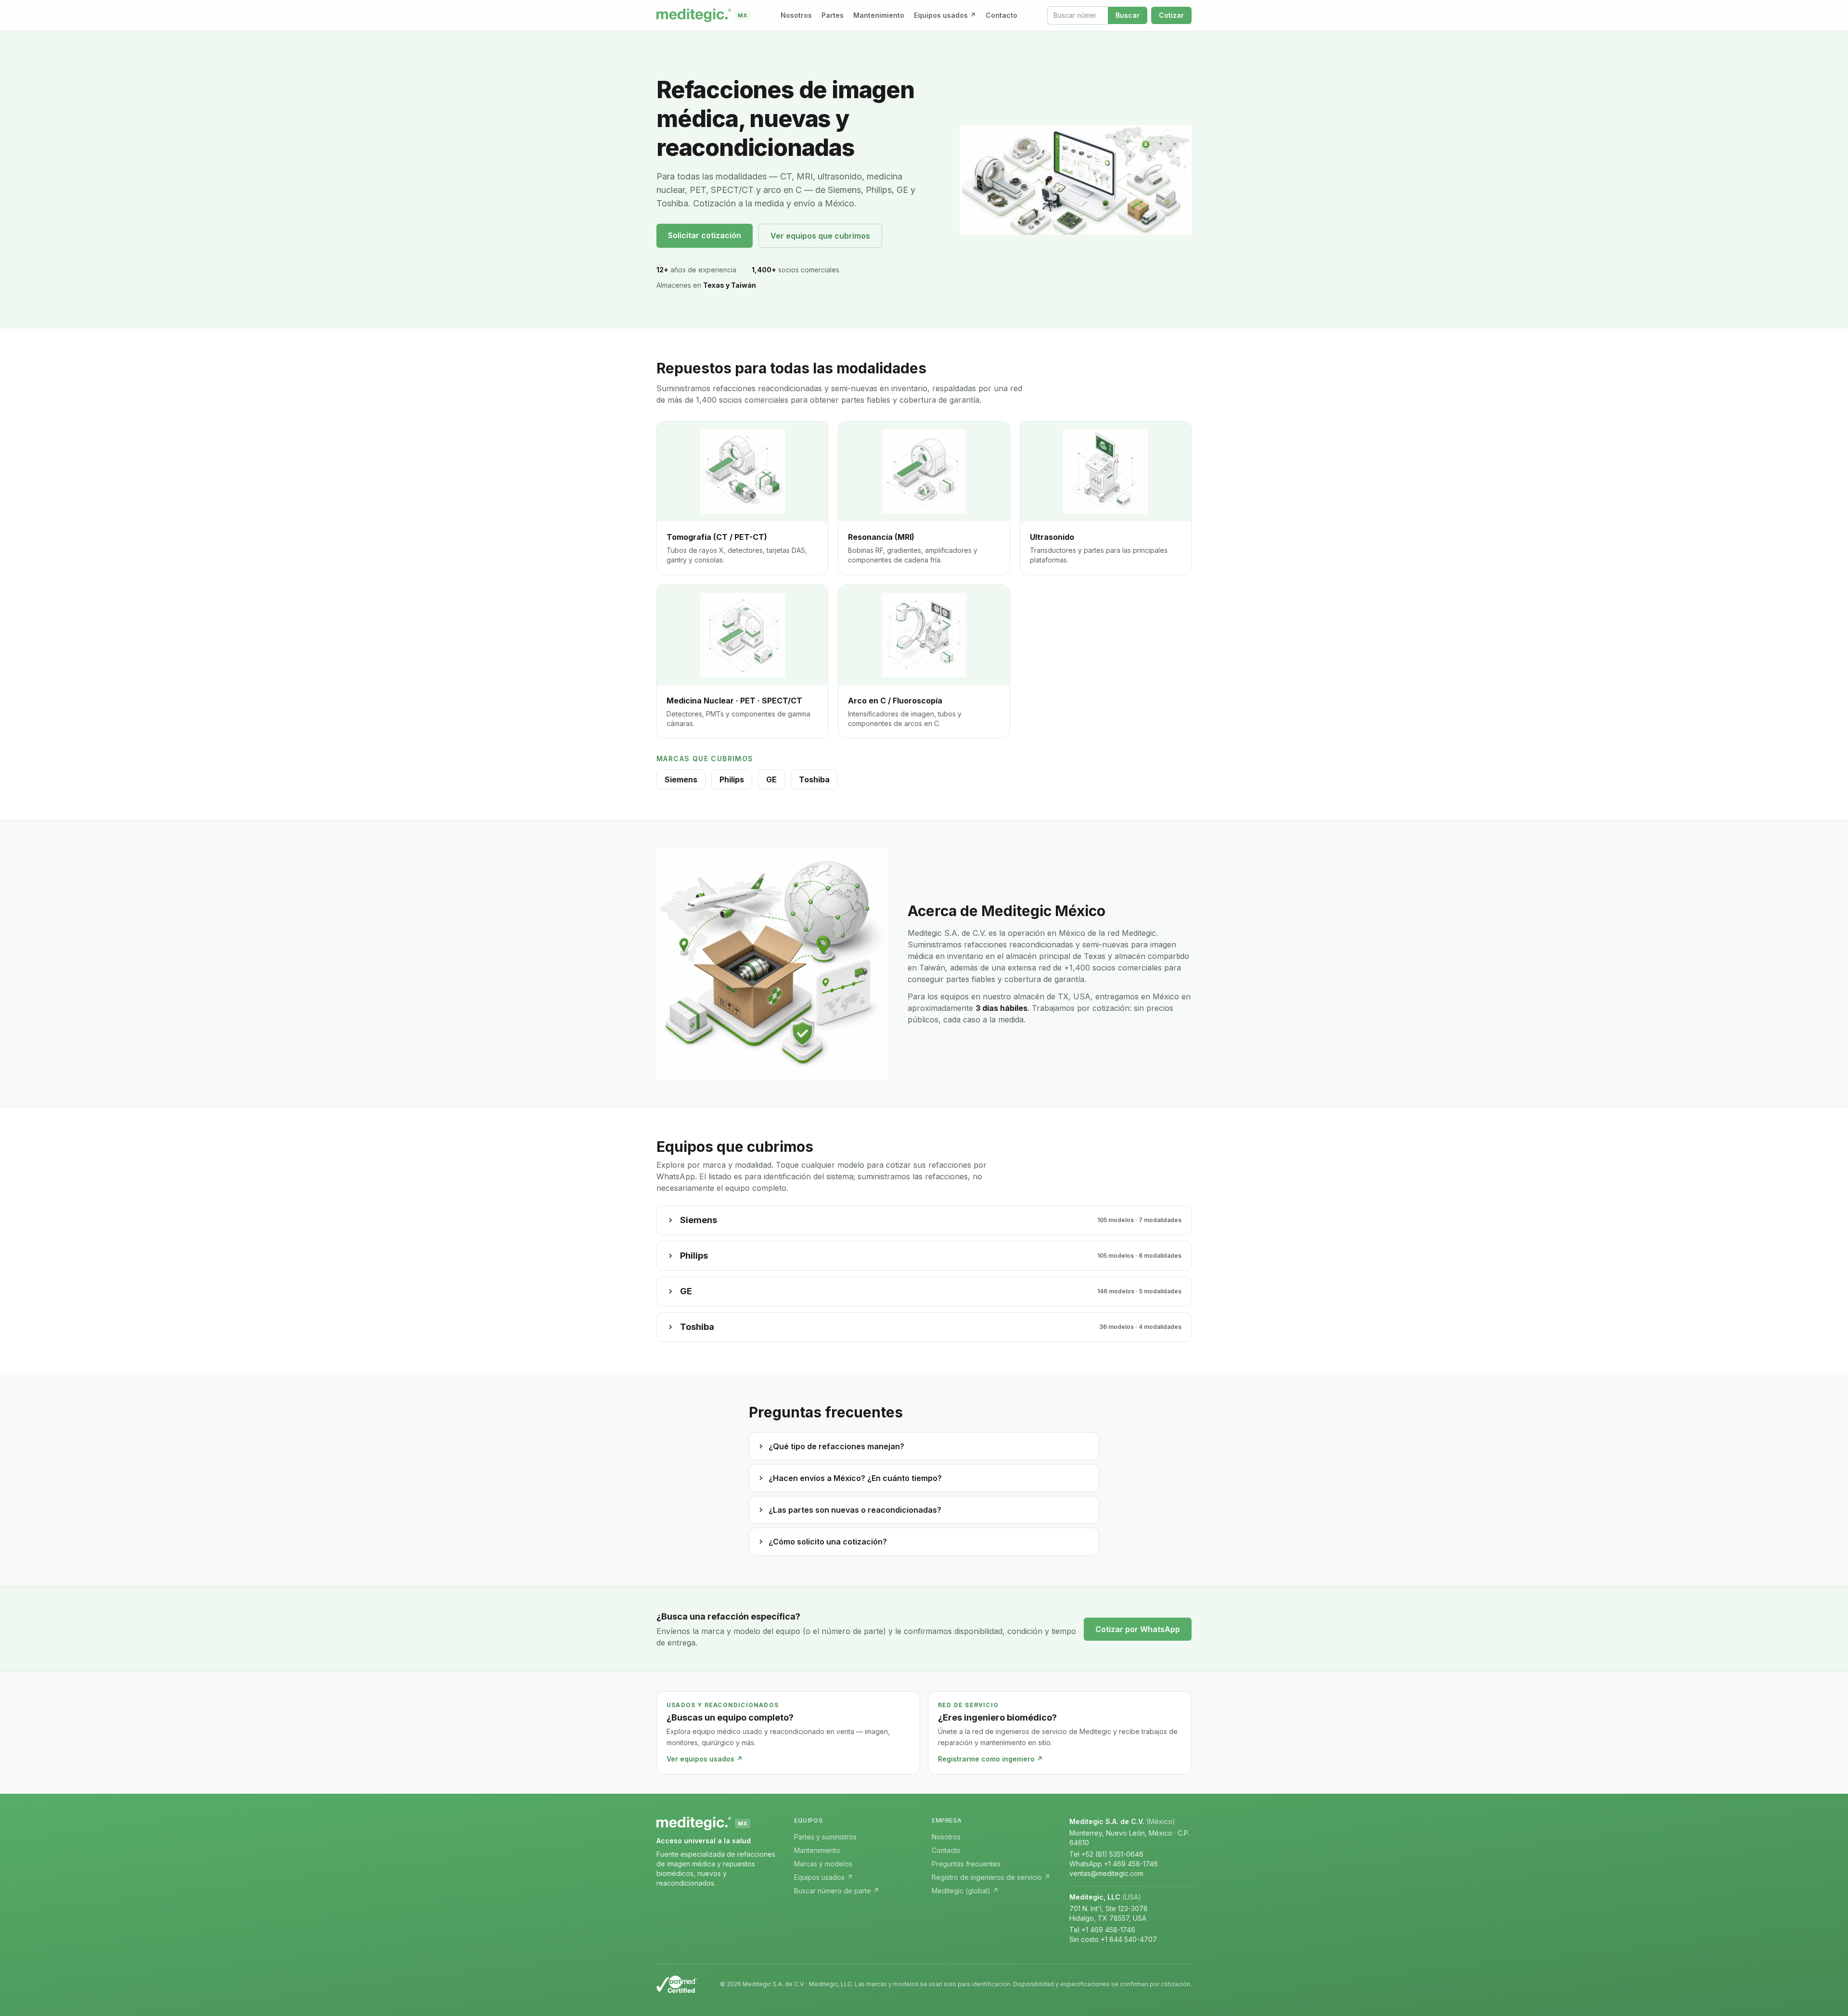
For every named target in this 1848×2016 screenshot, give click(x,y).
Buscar (1128, 15)
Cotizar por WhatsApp (1138, 1629)
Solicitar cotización (705, 235)
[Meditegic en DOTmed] (677, 1984)
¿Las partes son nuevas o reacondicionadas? (855, 1510)
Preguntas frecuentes (966, 1864)
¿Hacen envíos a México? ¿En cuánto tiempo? (855, 1478)
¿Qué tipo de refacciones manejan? (836, 1446)
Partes (833, 15)
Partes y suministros (825, 1837)
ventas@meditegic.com (1106, 1873)
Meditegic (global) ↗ (965, 1891)
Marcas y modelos (823, 1864)
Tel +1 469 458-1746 (1102, 1930)
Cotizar (1171, 15)
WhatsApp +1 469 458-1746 (1114, 1864)
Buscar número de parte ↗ (837, 1891)
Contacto (1001, 15)
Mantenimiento (879, 15)
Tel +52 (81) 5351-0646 (1106, 1854)
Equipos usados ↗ (945, 15)
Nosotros (796, 15)
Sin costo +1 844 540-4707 (1113, 1939)
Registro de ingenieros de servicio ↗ (991, 1877)
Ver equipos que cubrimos (820, 236)
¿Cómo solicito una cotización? (828, 1542)
